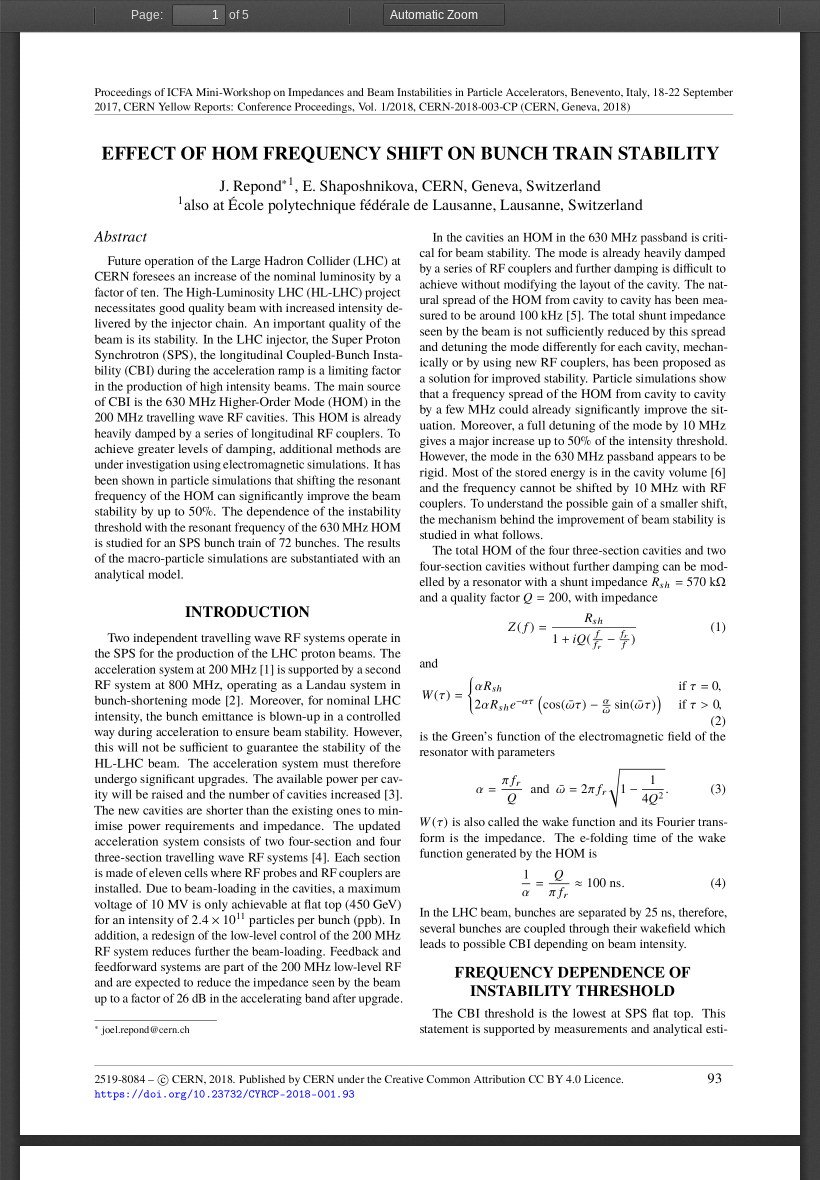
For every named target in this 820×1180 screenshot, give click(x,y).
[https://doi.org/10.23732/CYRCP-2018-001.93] (224, 1094)
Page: (147, 15)
